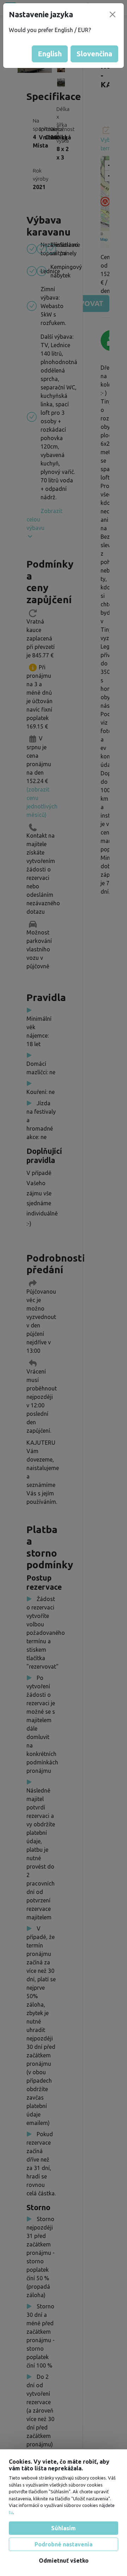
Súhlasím (64, 2528)
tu (11, 2512)
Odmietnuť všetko (64, 2561)
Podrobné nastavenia (64, 2544)
